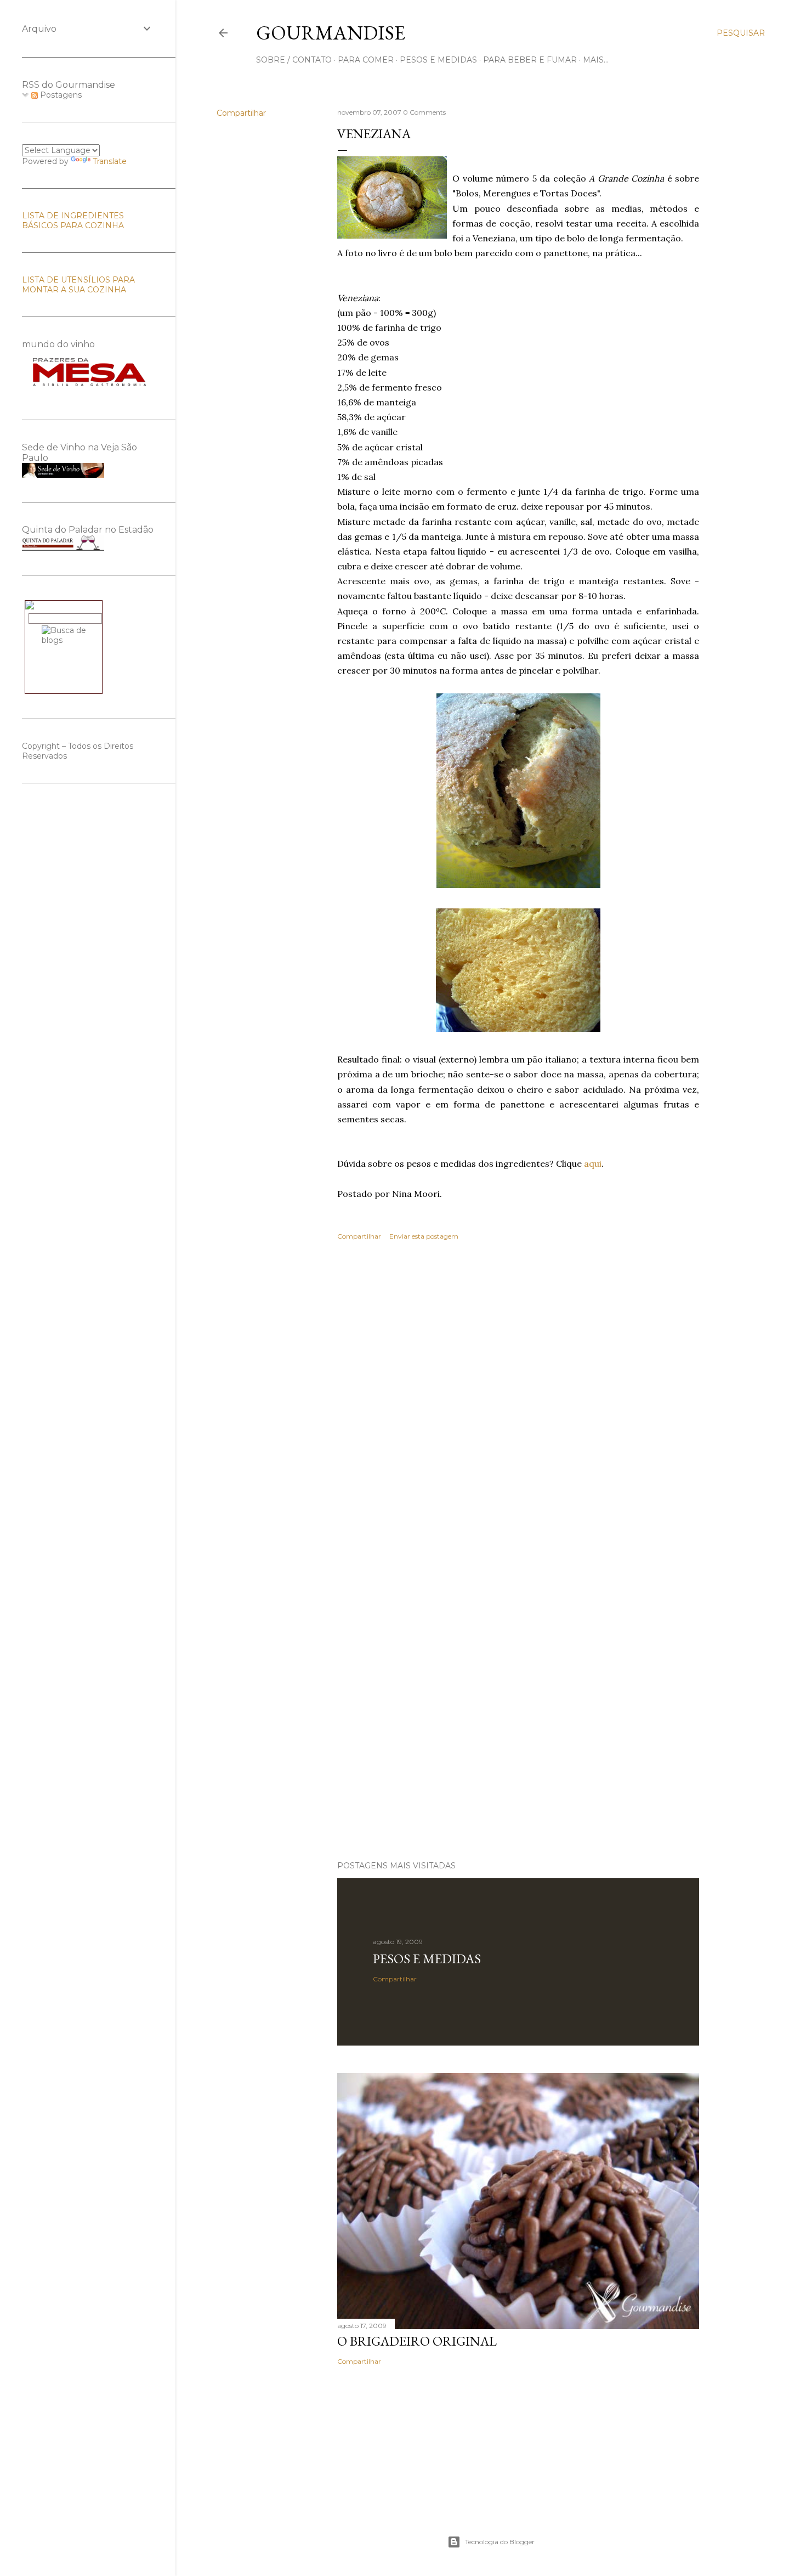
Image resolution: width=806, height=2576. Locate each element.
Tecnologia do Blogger (500, 2542)
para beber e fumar (530, 60)
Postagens (60, 95)
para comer (366, 60)
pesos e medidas (438, 60)
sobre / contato (294, 60)
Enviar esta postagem (424, 1236)
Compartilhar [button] (241, 113)
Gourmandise (331, 33)
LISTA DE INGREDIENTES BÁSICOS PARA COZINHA (73, 221)
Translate (110, 161)
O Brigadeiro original (417, 2341)
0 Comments (424, 112)
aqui (593, 1163)
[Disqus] (518, 1409)
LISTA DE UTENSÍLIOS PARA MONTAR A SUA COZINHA (78, 285)
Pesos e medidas (427, 1959)
